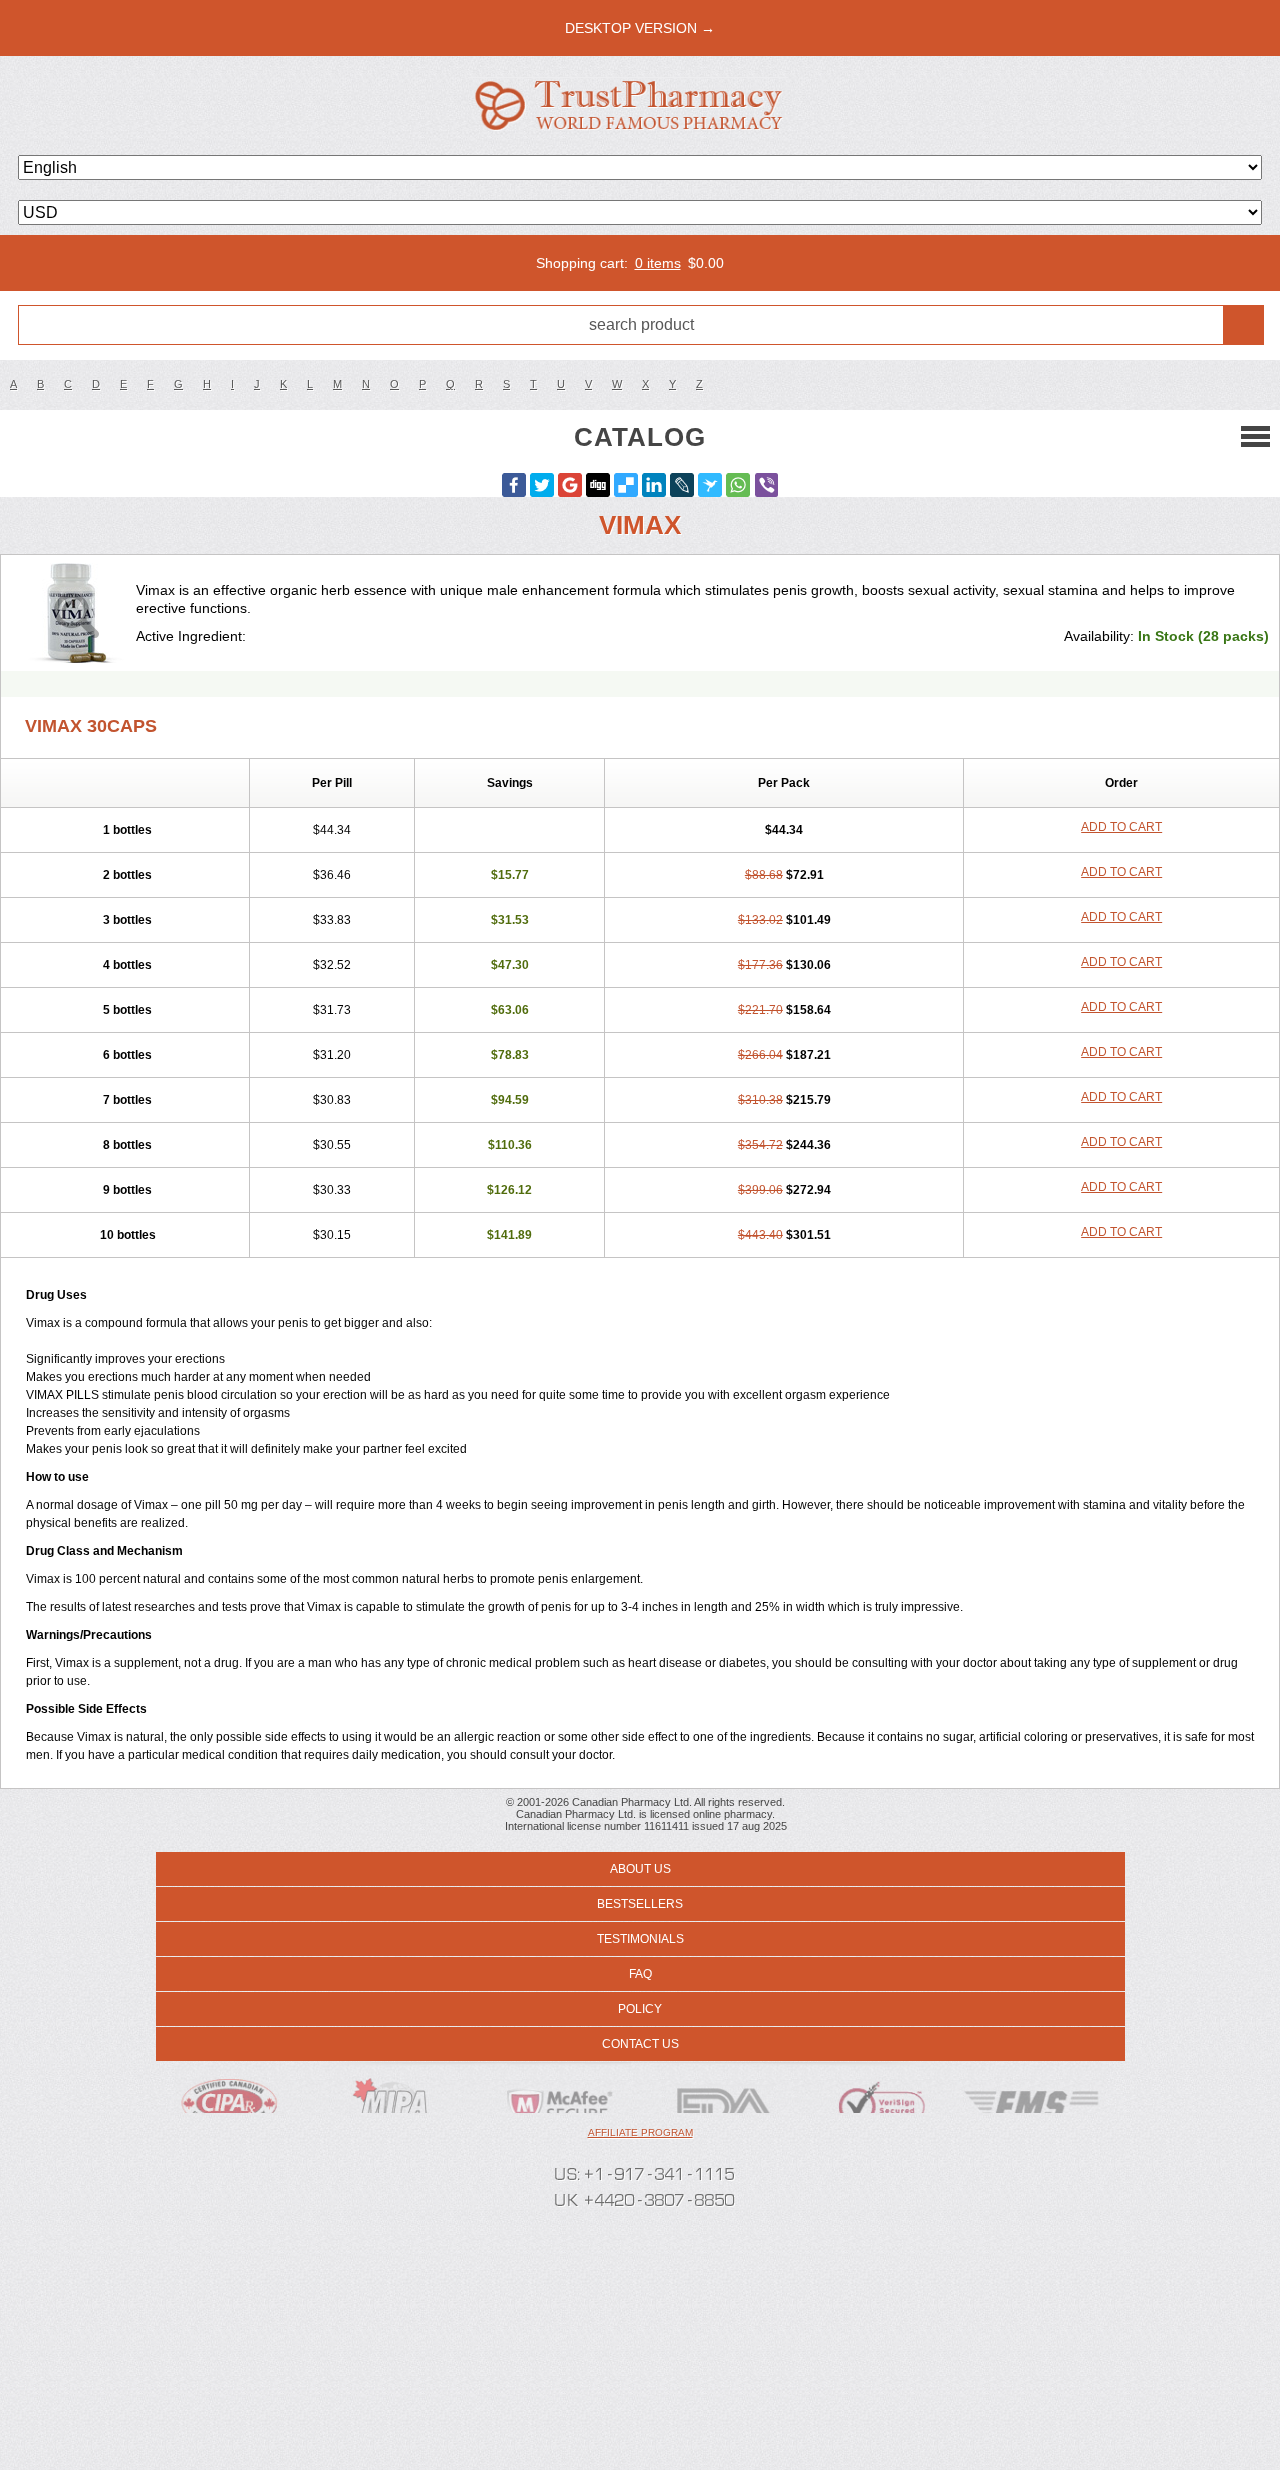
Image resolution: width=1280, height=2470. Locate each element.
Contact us (640, 2044)
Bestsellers (640, 1904)
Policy (640, 2009)
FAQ (640, 1974)
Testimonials (640, 1939)
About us (640, 1869)
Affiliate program (640, 2132)
